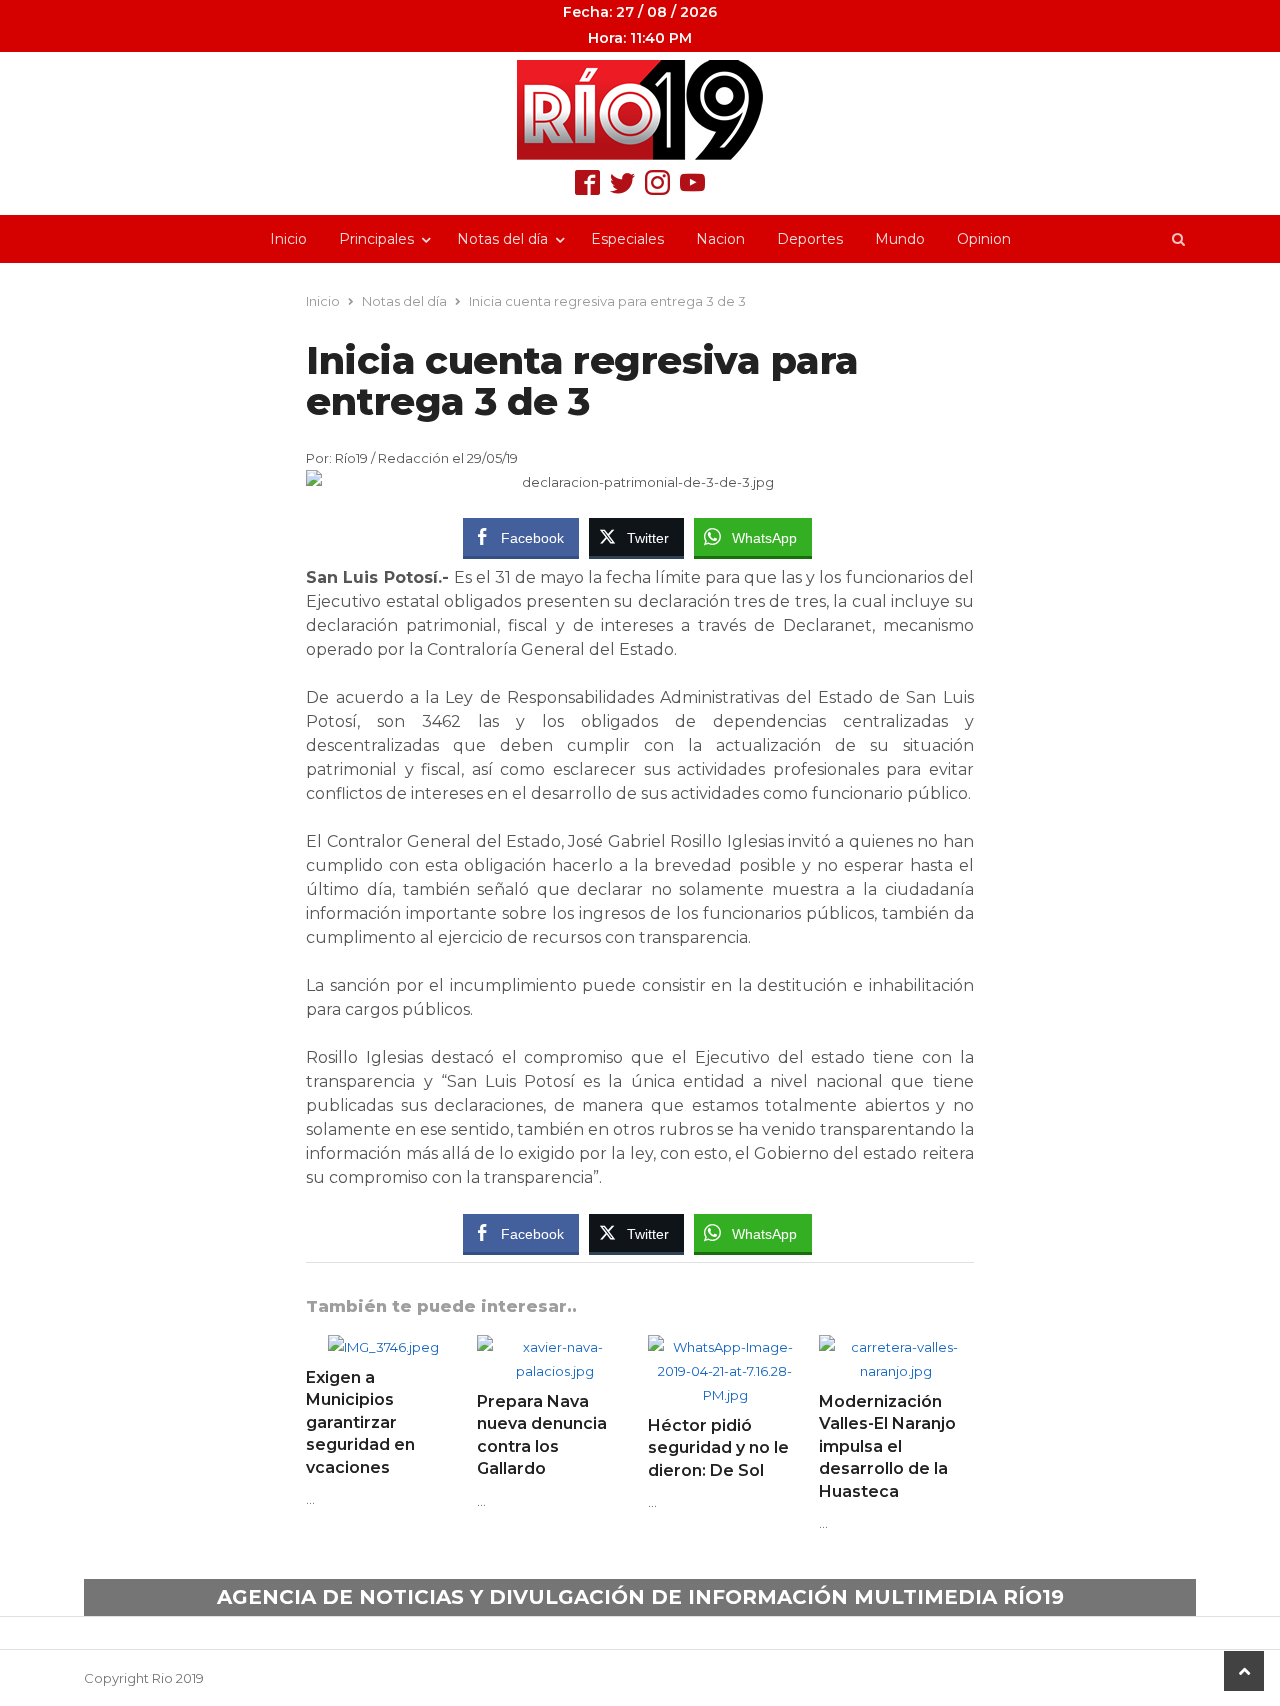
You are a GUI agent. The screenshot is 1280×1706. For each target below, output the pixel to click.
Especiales (627, 239)
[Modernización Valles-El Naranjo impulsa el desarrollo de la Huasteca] (896, 1347)
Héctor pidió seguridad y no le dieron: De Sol (718, 1448)
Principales (376, 239)
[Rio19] (640, 110)
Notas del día (502, 239)
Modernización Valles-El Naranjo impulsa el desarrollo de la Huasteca (887, 1446)
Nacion (720, 239)
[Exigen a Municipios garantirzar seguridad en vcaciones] (383, 1347)
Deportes (810, 239)
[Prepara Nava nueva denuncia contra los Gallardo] (554, 1347)
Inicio (288, 239)
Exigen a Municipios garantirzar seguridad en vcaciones (360, 1422)
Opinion (984, 239)
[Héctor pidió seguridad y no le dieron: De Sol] (725, 1347)
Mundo (900, 239)
